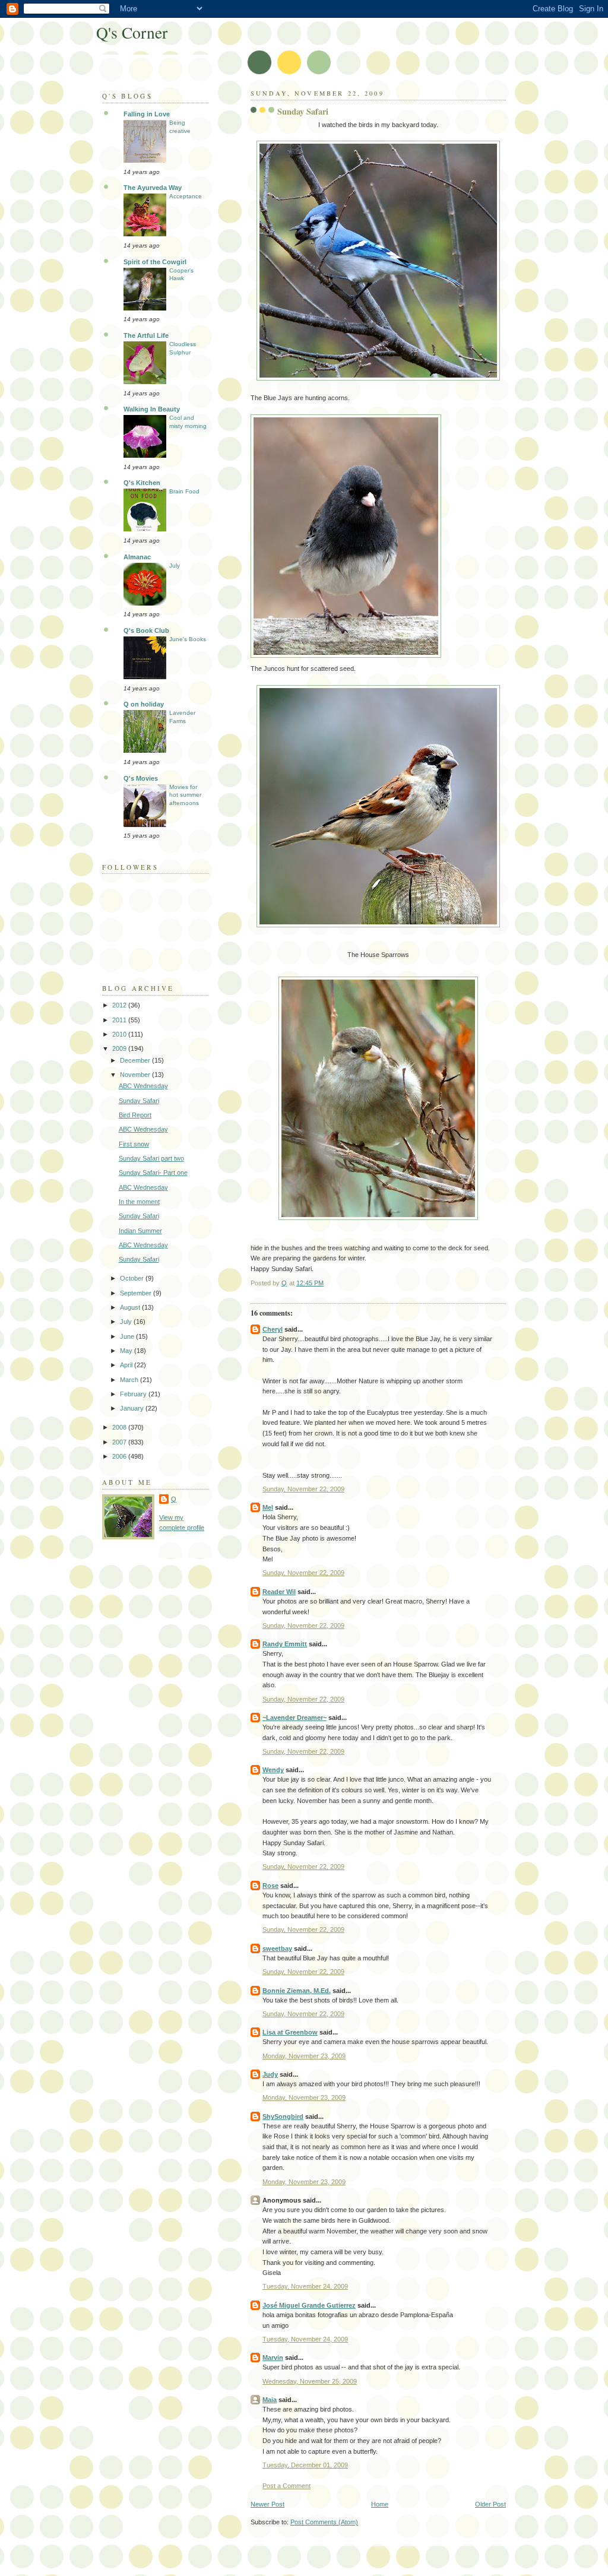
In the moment (139, 1202)
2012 (120, 1005)
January (133, 1408)
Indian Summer (140, 1231)
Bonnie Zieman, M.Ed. (297, 1991)
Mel (268, 1507)
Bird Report (135, 1115)
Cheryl (273, 1329)
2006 (120, 1456)
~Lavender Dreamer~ (294, 1718)
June (128, 1336)
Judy (270, 2074)
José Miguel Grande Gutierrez (309, 2305)
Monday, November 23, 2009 (304, 2056)
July (175, 565)
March (130, 1380)
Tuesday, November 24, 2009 (305, 2286)
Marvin (273, 2358)
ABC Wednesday (143, 1086)
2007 (120, 1442)
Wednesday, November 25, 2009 (310, 2381)
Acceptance (186, 196)
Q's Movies (141, 778)
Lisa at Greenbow (290, 2032)
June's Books (188, 639)
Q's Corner (132, 32)
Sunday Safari (139, 1101)
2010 (120, 1034)
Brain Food (184, 491)
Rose (270, 1886)
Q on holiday (144, 704)
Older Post (490, 2504)
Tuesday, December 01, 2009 (305, 2465)
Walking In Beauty (152, 409)
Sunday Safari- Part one (153, 1173)
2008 (120, 1427)
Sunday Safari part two (151, 1158)
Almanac (137, 557)
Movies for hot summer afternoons (185, 795)
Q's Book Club (146, 630)
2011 (120, 1020)
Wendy (273, 1770)
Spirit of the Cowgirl (155, 262)
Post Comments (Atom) (324, 2522)
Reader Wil (279, 1592)
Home (380, 2504)
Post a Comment (286, 2486)
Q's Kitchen (142, 483)
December (136, 1060)
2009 (120, 1048)
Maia (270, 2400)
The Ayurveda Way (153, 188)
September (137, 1293)
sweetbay (277, 1948)
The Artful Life (146, 335)
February (134, 1394)
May (127, 1351)
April (127, 1365)
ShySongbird (283, 2116)
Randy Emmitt (285, 1644)
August (131, 1307)
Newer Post (267, 2504)
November (136, 1075)
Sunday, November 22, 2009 (303, 1489)
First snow (134, 1144)
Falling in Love (147, 114)
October (133, 1278)
